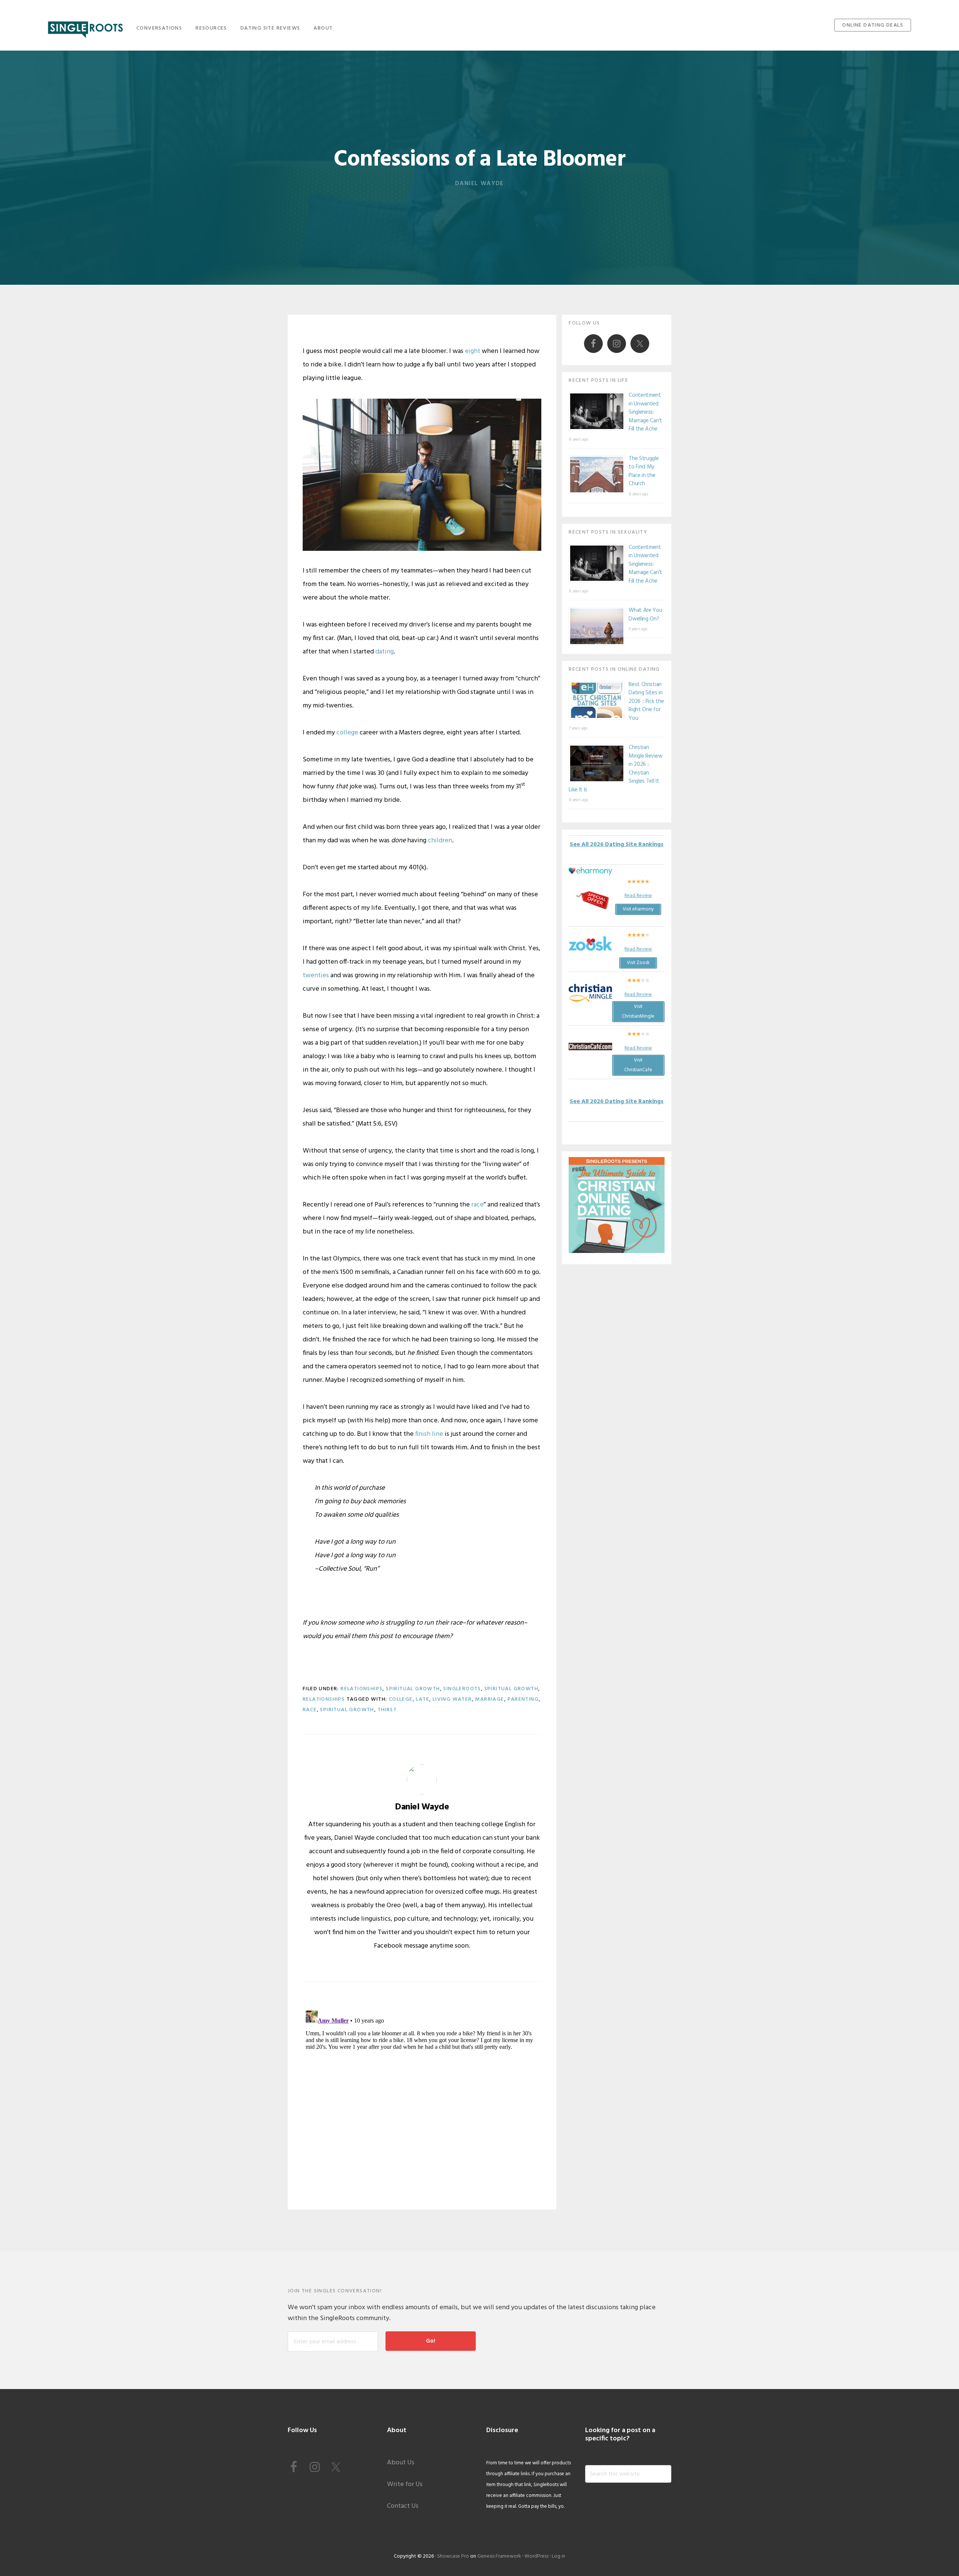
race (477, 1205)
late (423, 1699)
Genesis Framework (499, 2556)
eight (473, 351)
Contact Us (403, 2506)
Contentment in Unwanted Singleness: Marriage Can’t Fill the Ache (645, 412)
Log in (559, 2556)
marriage (489, 1699)
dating (385, 652)
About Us (401, 2463)
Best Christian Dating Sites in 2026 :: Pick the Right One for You (646, 701)
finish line (429, 1434)
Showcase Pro (453, 2556)
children (440, 841)
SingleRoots (85, 27)
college (347, 733)
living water (452, 1699)
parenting (523, 1699)
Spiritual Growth (413, 1689)
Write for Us (405, 2484)
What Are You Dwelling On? (645, 615)
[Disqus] (422, 2101)
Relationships (361, 1689)
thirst (387, 1710)
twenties (316, 976)
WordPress (536, 2556)
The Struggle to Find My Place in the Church (644, 471)
